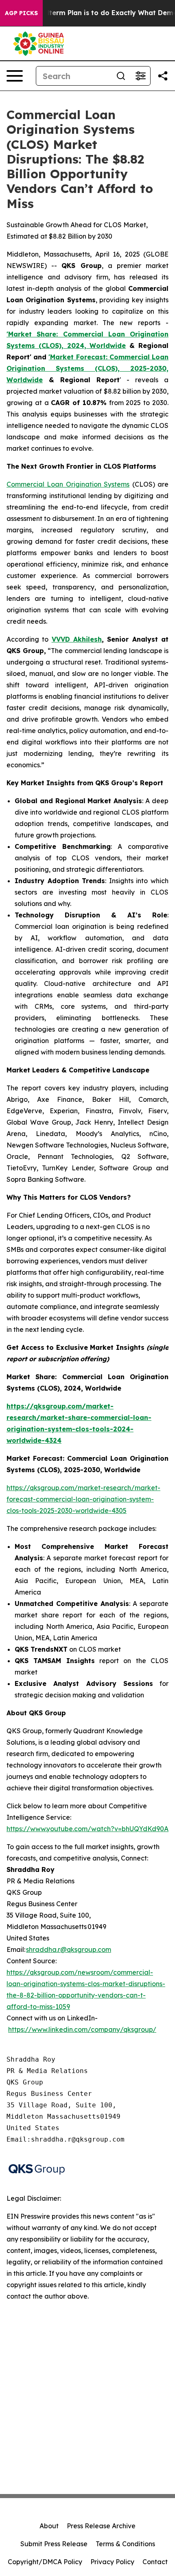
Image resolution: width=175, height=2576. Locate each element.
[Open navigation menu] (15, 76)
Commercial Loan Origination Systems (68, 484)
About (49, 2526)
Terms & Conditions (125, 2544)
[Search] (121, 76)
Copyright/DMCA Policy (45, 2562)
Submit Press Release (54, 2544)
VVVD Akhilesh (77, 639)
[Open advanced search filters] (140, 76)
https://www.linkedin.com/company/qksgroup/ (82, 2029)
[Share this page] (163, 76)
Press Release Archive (101, 2526)
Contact (155, 2562)
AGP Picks (21, 13)
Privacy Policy (112, 2562)
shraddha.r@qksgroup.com (69, 1949)
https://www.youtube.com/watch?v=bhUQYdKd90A (87, 1829)
